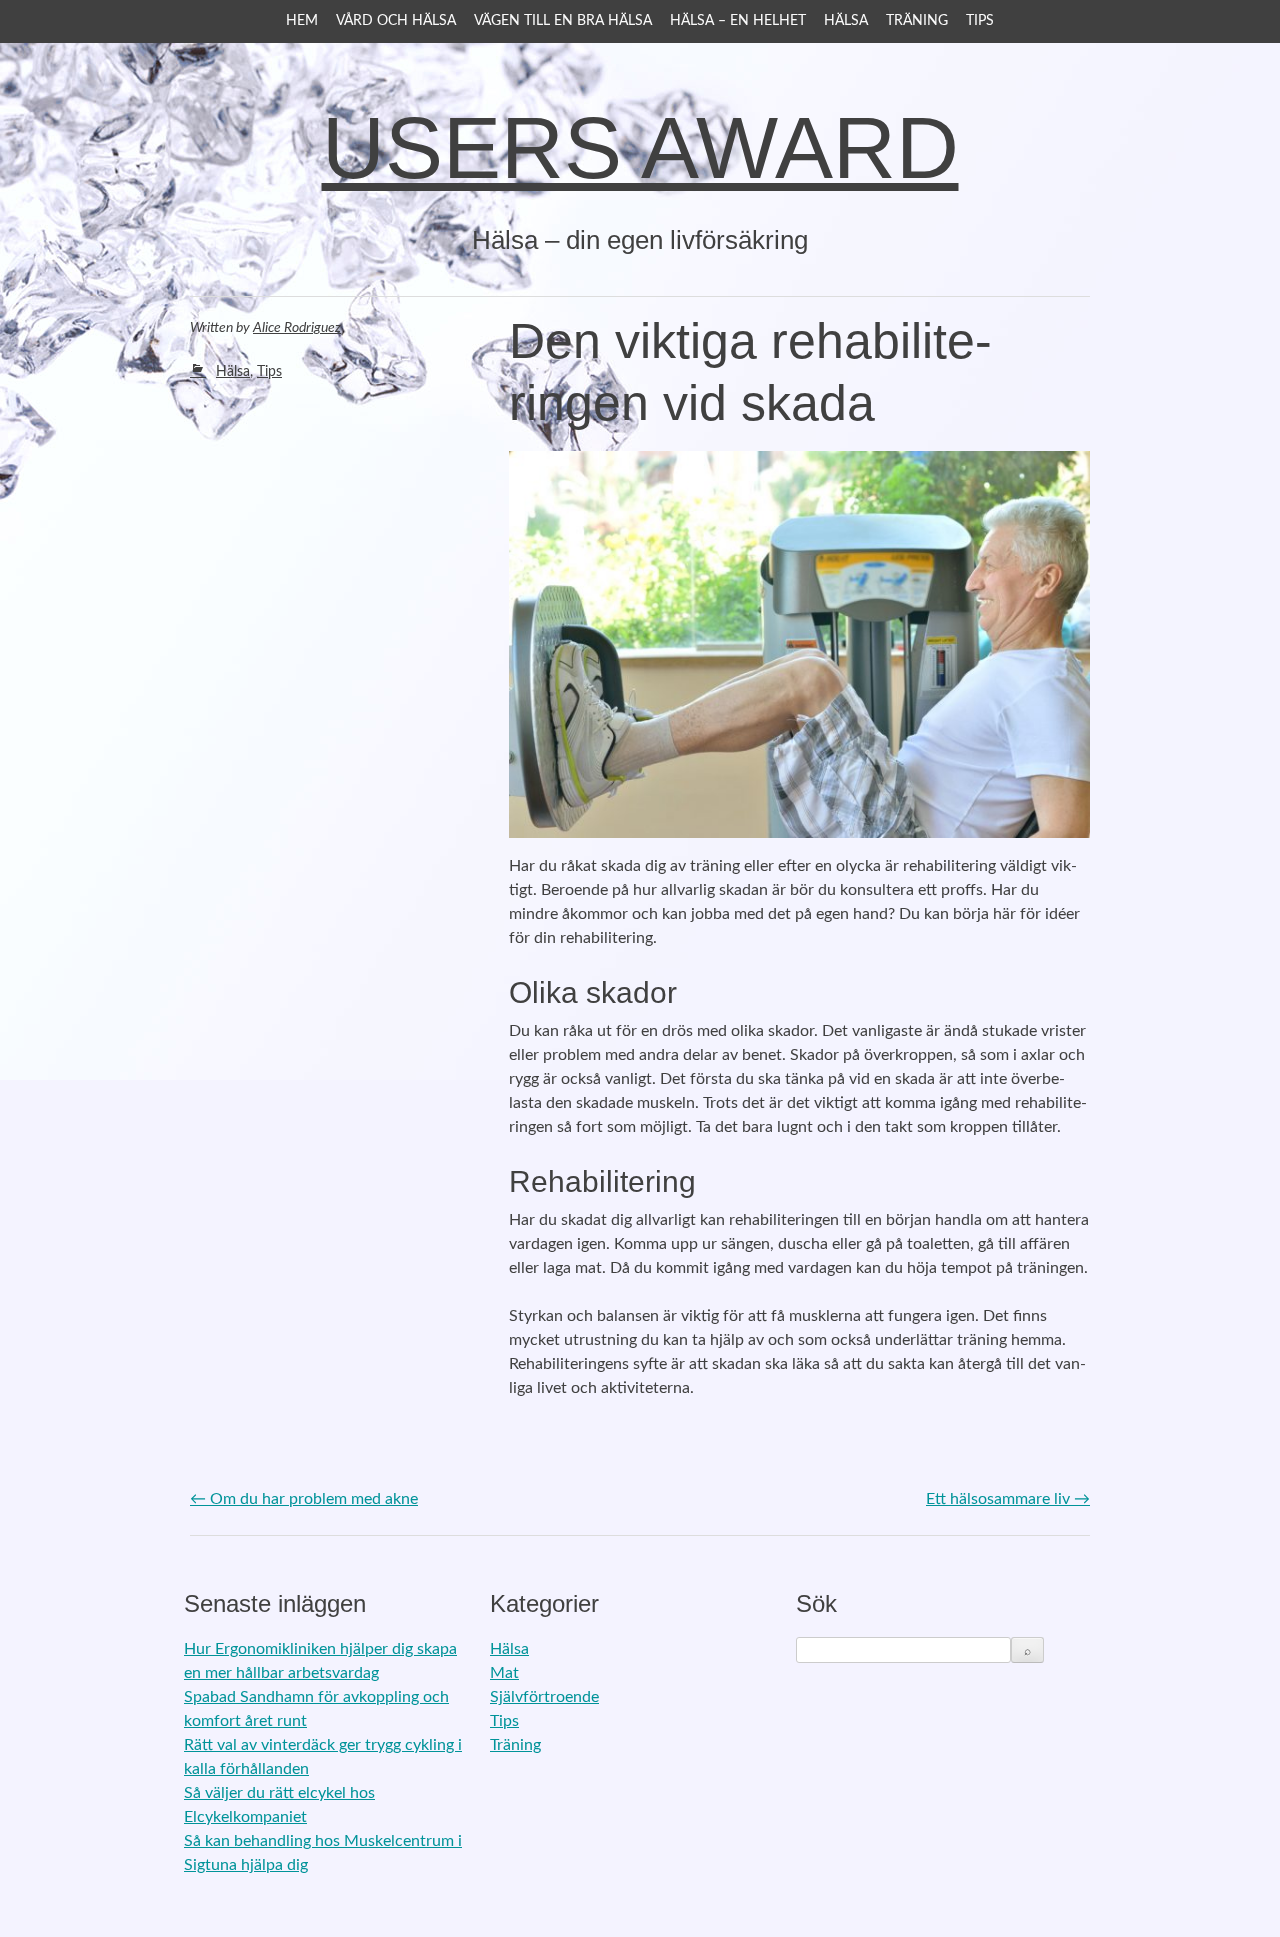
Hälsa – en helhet (738, 21)
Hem (302, 21)
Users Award (640, 147)
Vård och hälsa (396, 21)
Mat (504, 1673)
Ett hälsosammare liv (1008, 1499)
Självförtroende (544, 1697)
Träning (917, 21)
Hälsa (846, 21)
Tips (980, 21)
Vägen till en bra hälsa (563, 21)
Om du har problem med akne (304, 1499)
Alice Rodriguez (297, 328)
